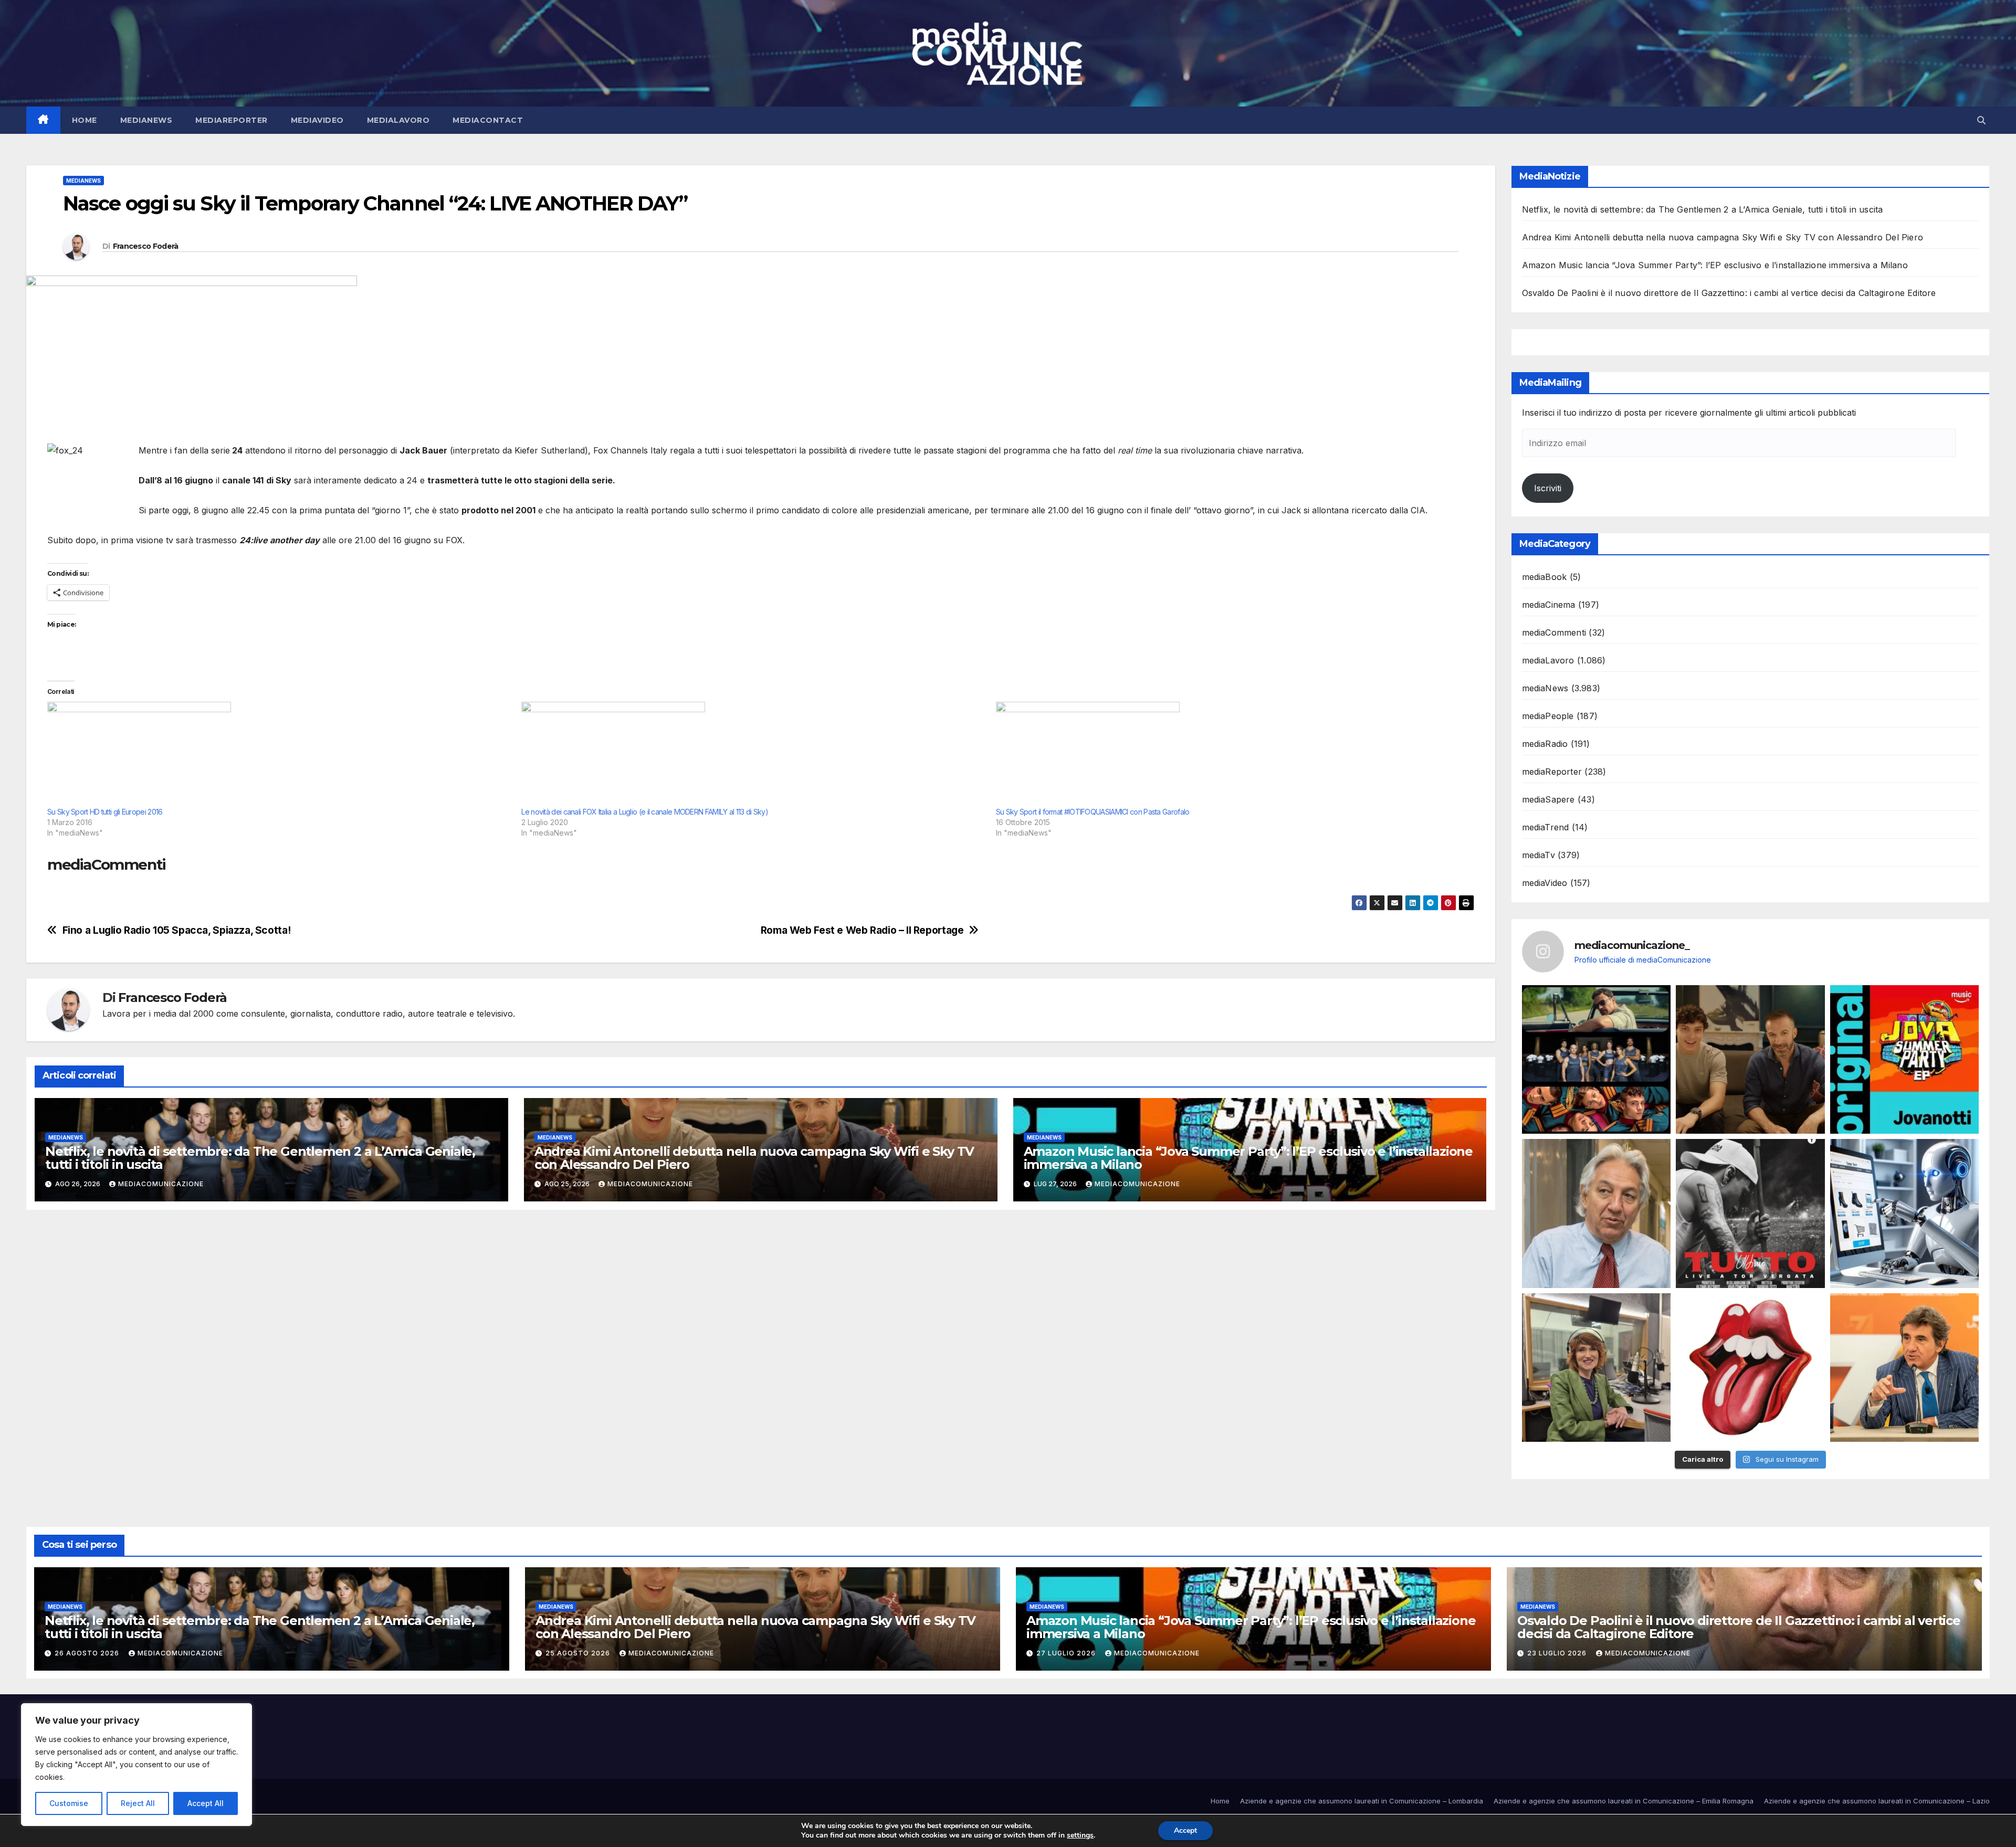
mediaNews (146, 120)
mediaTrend (1546, 827)
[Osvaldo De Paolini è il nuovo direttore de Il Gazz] (1597, 1213)
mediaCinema (1549, 605)
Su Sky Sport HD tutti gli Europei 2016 (105, 812)
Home (85, 120)
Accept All (206, 1803)
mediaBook (1545, 577)
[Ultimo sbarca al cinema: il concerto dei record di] (1750, 1213)
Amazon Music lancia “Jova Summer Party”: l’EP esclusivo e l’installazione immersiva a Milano (1248, 1158)
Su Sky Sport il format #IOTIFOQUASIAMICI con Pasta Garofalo (1093, 812)
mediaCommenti (1554, 632)
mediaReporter (232, 120)
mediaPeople (1548, 716)
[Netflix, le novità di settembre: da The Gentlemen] (1597, 1060)
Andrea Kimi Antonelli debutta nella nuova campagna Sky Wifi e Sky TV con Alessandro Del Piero (754, 1158)
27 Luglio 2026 (1067, 1653)
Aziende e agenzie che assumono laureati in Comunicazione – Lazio (1877, 1801)
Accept (1185, 1830)
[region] (136, 1765)
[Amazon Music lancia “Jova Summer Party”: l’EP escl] (1905, 1060)
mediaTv (1539, 855)
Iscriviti (1548, 488)
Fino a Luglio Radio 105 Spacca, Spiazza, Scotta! (177, 930)
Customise (69, 1803)
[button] (1981, 120)
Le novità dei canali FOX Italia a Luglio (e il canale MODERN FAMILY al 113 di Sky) (645, 812)
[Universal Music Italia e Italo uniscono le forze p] (1750, 1368)
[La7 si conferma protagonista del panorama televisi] (1905, 1368)
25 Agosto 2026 (579, 1653)
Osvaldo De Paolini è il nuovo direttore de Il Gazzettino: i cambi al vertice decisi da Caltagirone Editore (1729, 293)
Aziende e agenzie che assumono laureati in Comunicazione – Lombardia (1362, 1801)
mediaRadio (1545, 744)
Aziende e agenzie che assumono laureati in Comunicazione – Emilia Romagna (1624, 1801)
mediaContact (488, 120)
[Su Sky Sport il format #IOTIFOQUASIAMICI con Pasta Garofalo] (1228, 754)
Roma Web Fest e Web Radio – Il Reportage (862, 930)
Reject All (138, 1803)
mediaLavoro (398, 120)
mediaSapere (1548, 799)
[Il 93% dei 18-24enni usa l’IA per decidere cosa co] (1905, 1213)
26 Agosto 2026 (88, 1653)
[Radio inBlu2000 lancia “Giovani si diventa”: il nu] (1597, 1368)
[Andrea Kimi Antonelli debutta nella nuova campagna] (1750, 1060)
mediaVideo (317, 120)
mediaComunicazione (161, 1184)
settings (1080, 1835)
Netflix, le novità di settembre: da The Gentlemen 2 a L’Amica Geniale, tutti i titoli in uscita (260, 1158)
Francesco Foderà (146, 246)
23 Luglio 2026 (1558, 1653)
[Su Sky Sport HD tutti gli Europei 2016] (279, 754)
